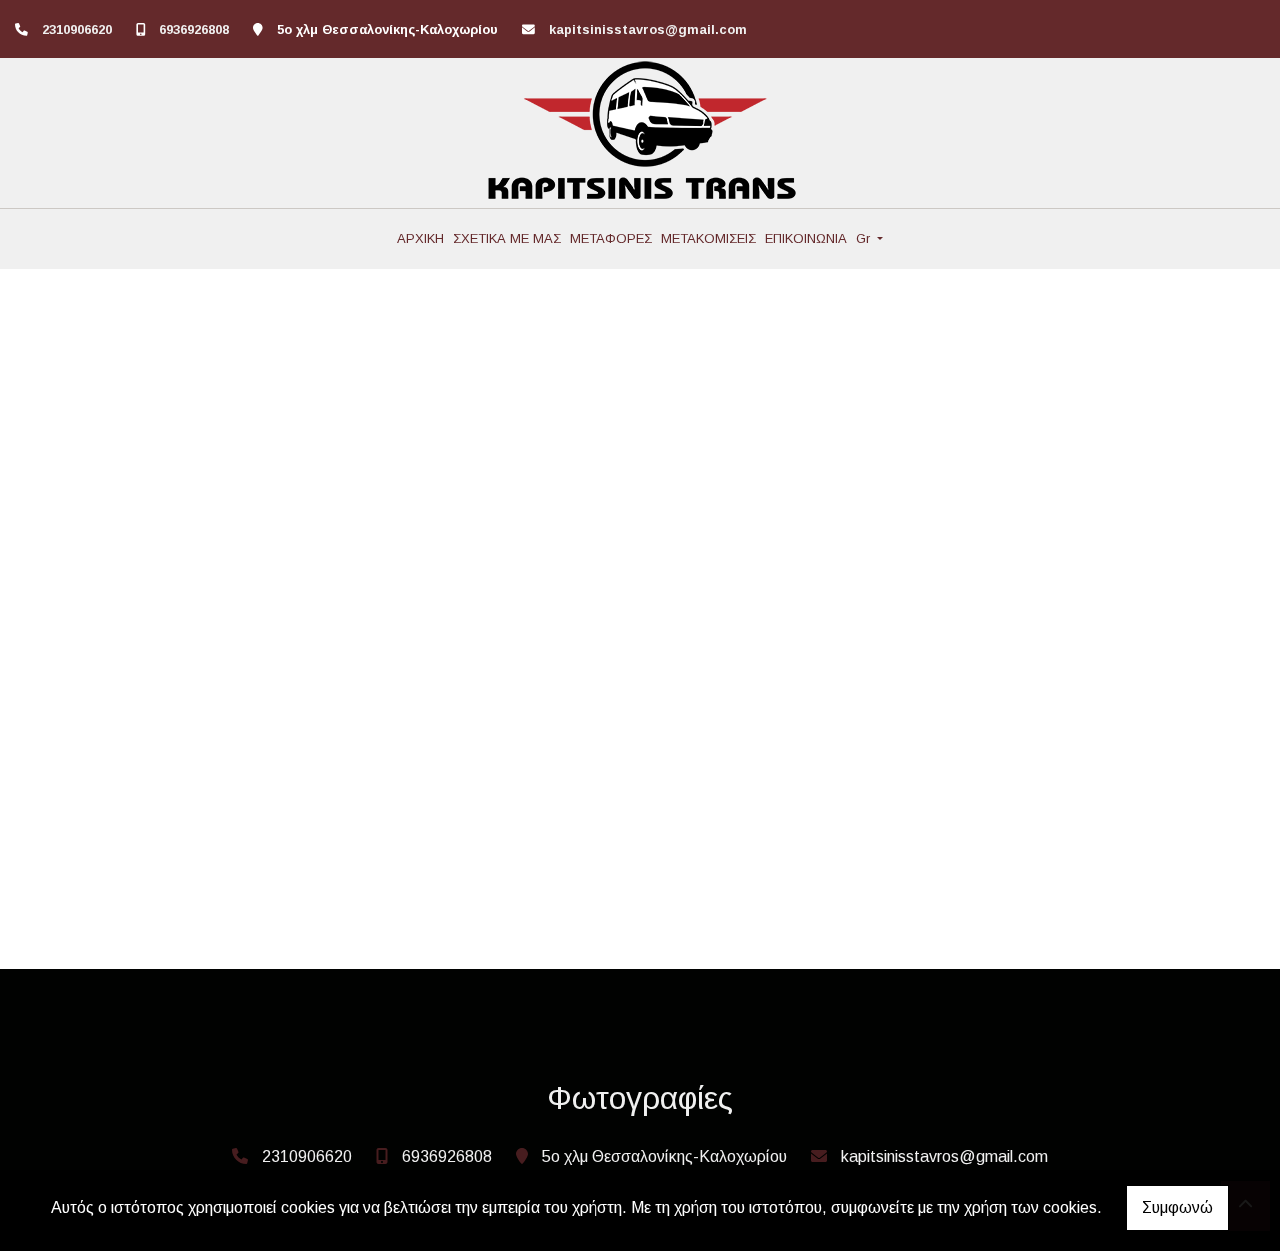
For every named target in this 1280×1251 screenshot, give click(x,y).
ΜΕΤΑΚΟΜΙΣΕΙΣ (708, 238)
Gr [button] (865, 238)
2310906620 (77, 29)
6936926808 (194, 29)
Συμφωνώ (1177, 1207)
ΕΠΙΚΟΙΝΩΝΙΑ (806, 238)
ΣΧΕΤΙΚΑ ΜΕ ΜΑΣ (507, 238)
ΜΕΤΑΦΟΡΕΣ (611, 238)
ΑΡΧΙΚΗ (420, 238)
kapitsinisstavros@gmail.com (648, 29)
